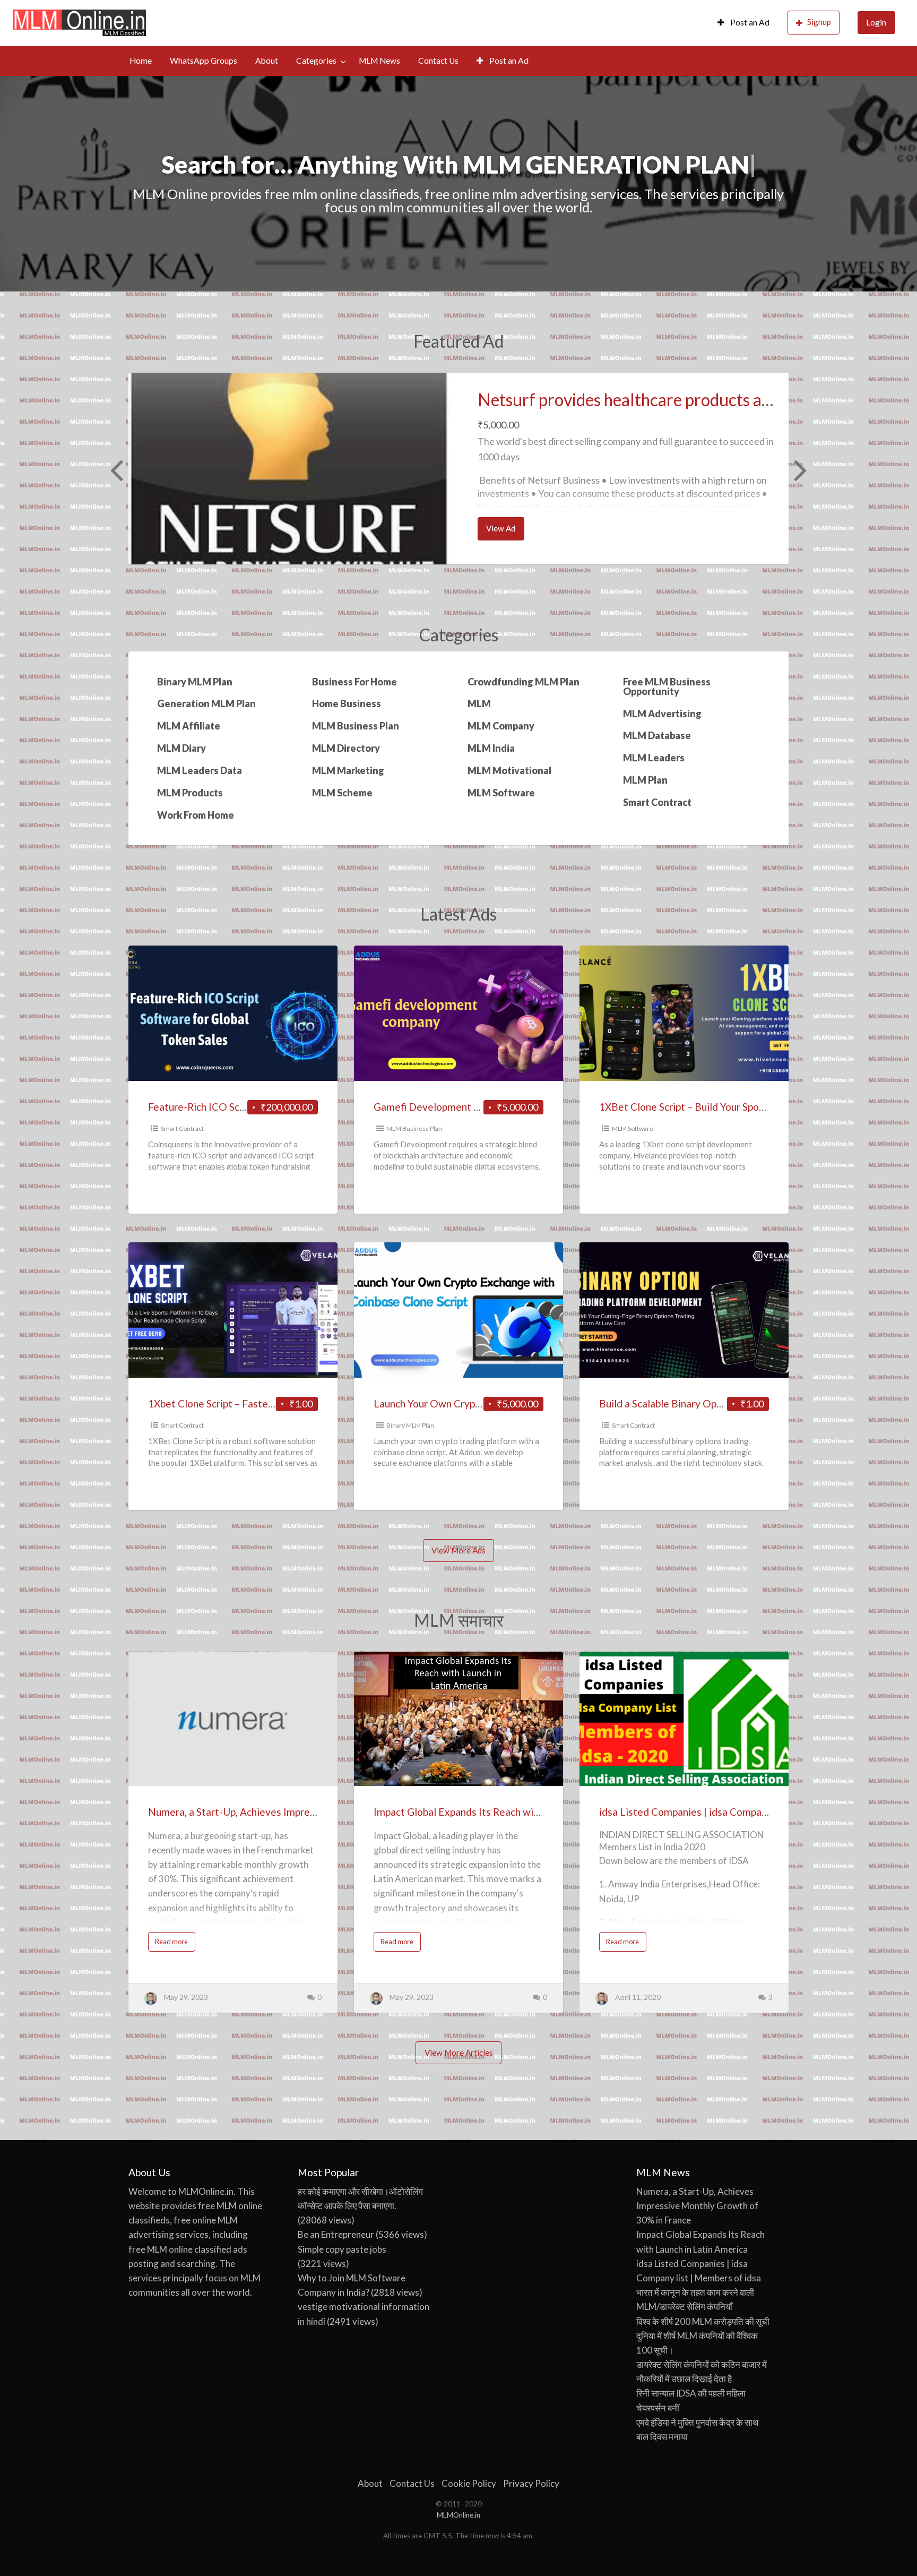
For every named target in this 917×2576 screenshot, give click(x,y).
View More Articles (459, 2053)
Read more (175, 1944)
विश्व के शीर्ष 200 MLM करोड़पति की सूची (703, 2321)
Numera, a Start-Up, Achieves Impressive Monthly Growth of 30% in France (317, 1812)
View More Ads (458, 1550)
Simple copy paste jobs (342, 2249)
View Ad (505, 531)
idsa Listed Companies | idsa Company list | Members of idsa (736, 1812)
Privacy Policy (531, 2483)
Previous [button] (115, 469)
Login (876, 22)
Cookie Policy (469, 2483)
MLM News (379, 61)
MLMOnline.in (458, 2515)
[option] (458, 469)
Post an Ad (749, 22)
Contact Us (438, 61)
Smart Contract (182, 1128)
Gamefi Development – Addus (442, 1107)
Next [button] (799, 469)
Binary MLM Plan (410, 1425)
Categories (316, 61)
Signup (819, 22)
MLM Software (633, 1128)
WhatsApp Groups (204, 61)
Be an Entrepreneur (336, 2234)
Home (141, 61)
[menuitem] (743, 23)
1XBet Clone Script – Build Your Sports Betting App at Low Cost (742, 1107)
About (267, 61)
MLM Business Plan (414, 1128)
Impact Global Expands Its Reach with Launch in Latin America (513, 1812)
